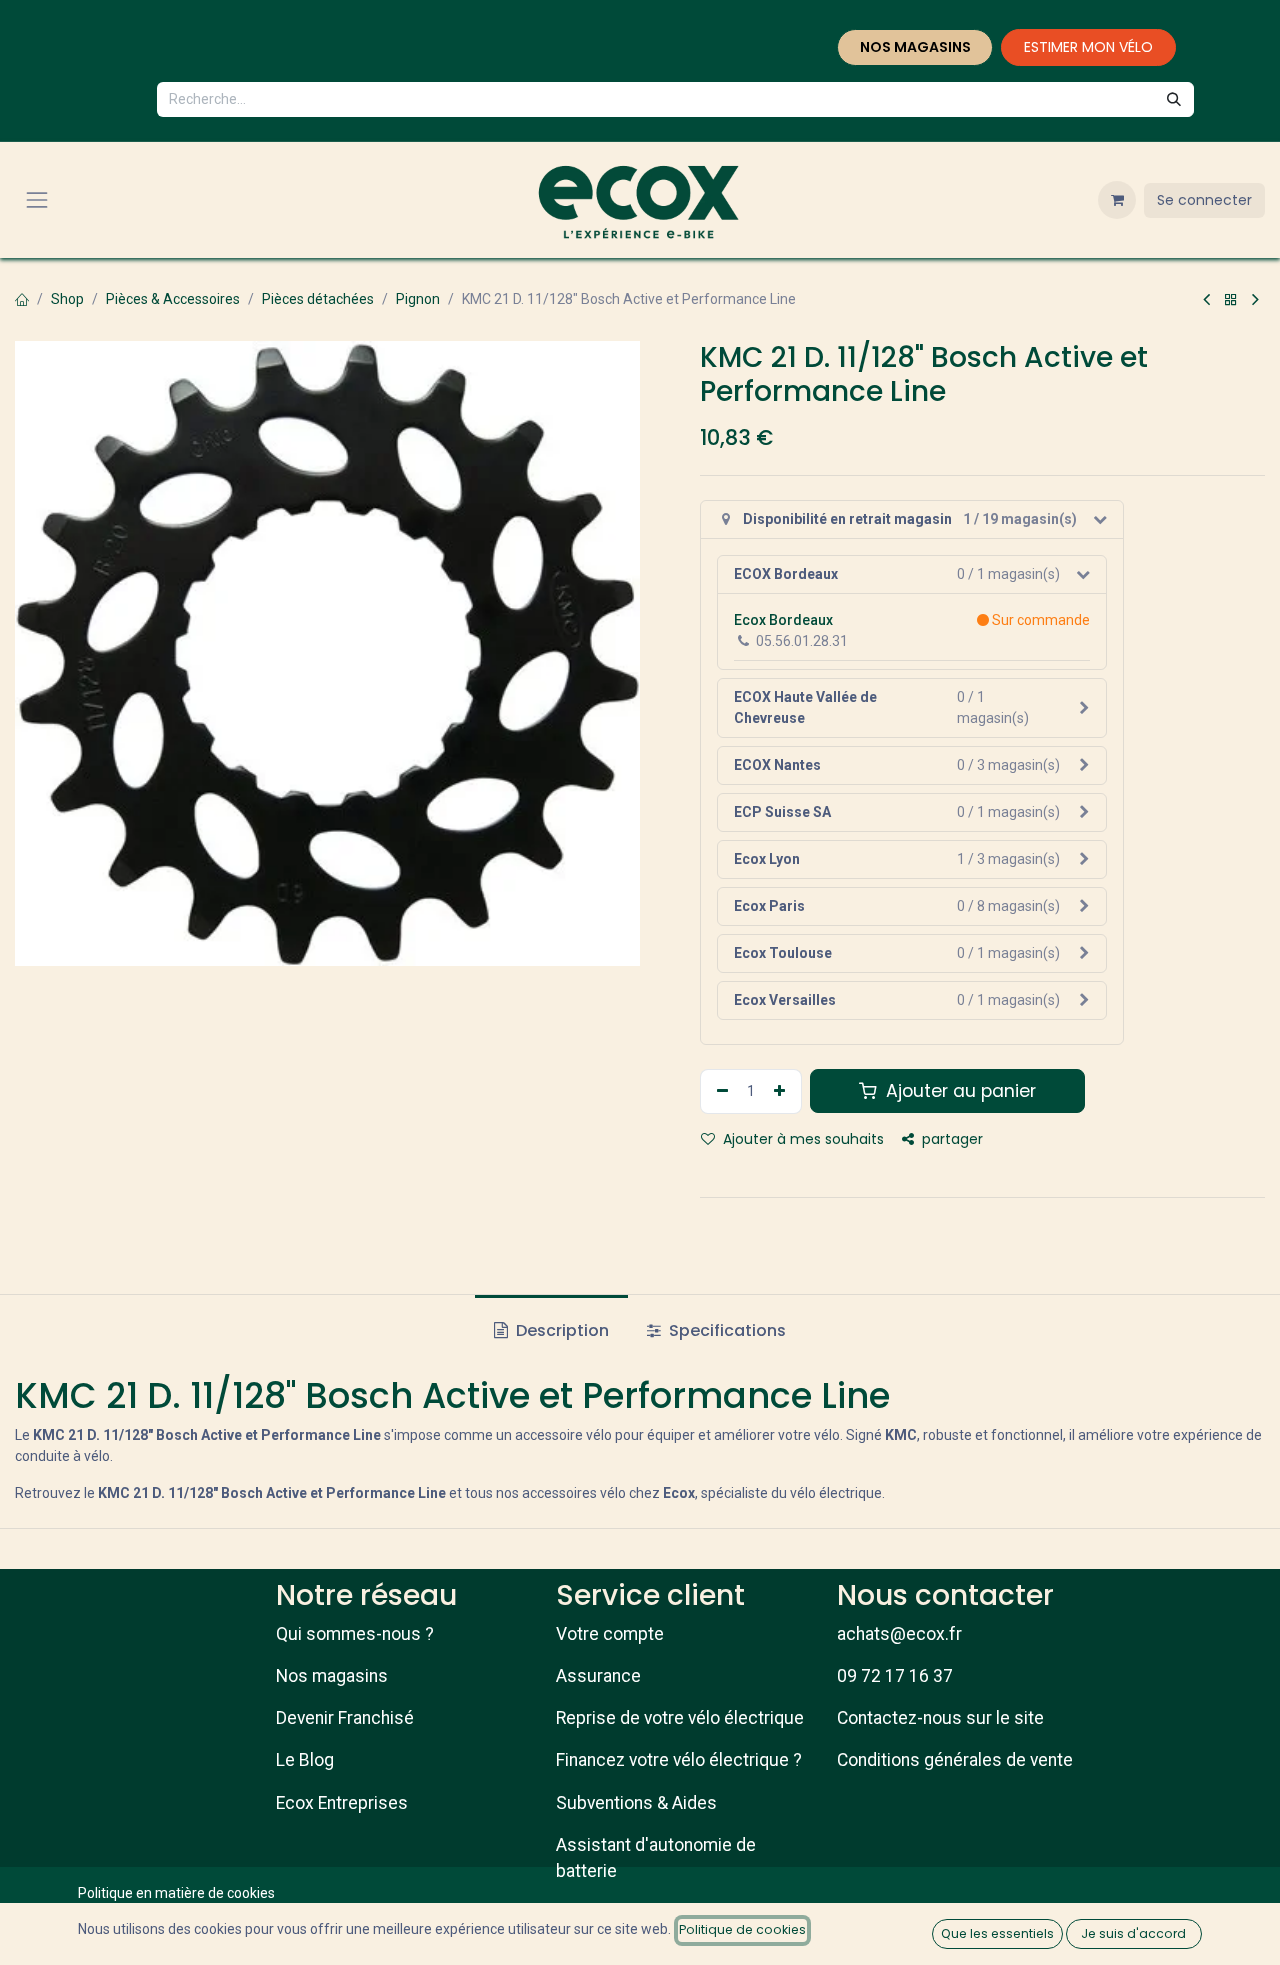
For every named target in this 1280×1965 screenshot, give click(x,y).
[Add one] (782, 1091)
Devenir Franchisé (345, 1718)
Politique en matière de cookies (176, 1893)
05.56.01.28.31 (802, 641)
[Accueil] (22, 299)
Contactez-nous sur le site (940, 1718)
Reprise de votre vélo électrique (680, 1718)
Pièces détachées (318, 299)
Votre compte (610, 1634)
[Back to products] (1231, 300)
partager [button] (950, 1139)
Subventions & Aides (636, 1803)
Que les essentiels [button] (997, 1933)
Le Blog (305, 1760)
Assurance (598, 1676)
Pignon (418, 299)
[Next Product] (1255, 300)
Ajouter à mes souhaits (801, 1139)
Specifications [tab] (725, 1330)
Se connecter (1204, 200)
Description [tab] (560, 1330)
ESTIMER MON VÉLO (1088, 47)
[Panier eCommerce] (1117, 200)
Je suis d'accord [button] (1133, 1933)
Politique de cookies (742, 1929)
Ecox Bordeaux (783, 620)
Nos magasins (332, 1676)
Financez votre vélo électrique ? (679, 1760)
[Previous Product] (1206, 300)
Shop (67, 299)
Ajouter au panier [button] (958, 1091)
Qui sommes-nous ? (355, 1634)
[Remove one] (720, 1091)
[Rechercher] (1174, 99)
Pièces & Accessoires (173, 299)
